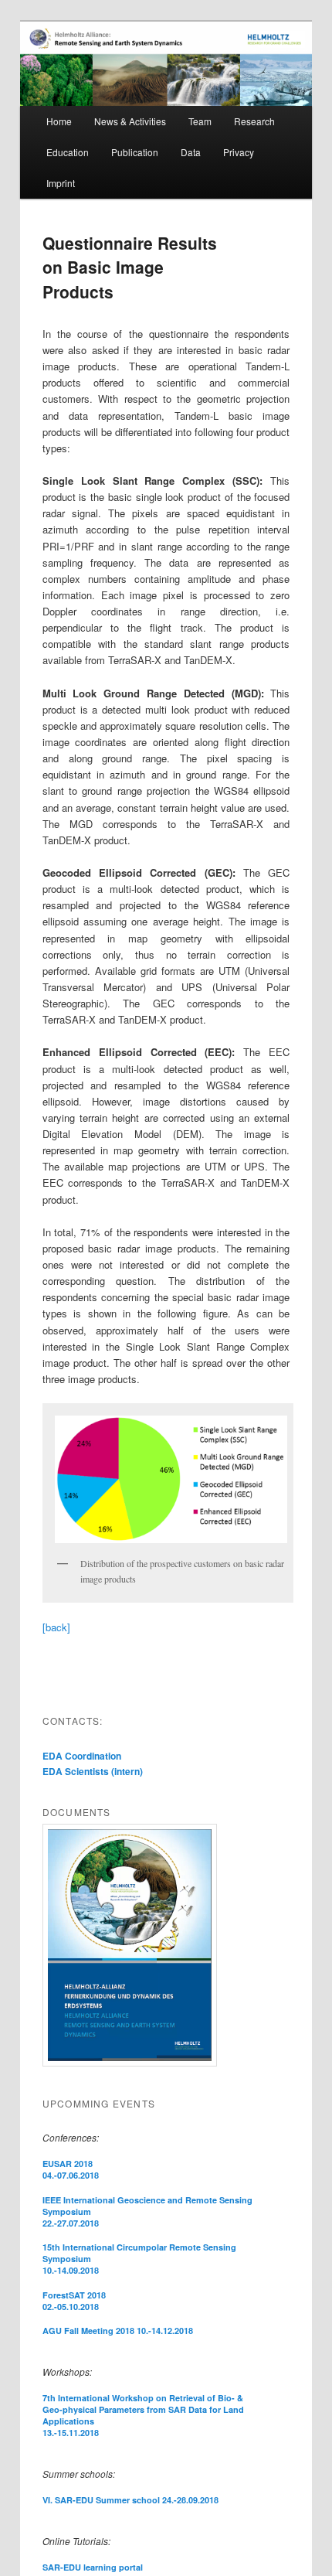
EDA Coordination (82, 1756)
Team (200, 121)
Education (68, 152)
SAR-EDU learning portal (93, 2567)
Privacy (239, 152)
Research (254, 121)
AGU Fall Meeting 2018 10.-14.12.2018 (118, 2331)
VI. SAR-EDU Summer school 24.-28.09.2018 (130, 2500)
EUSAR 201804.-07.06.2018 (71, 2169)
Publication (135, 152)
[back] (56, 1627)
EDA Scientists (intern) (93, 1771)
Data (191, 152)
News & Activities (130, 121)
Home (59, 121)
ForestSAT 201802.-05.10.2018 (74, 2301)
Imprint (61, 183)
